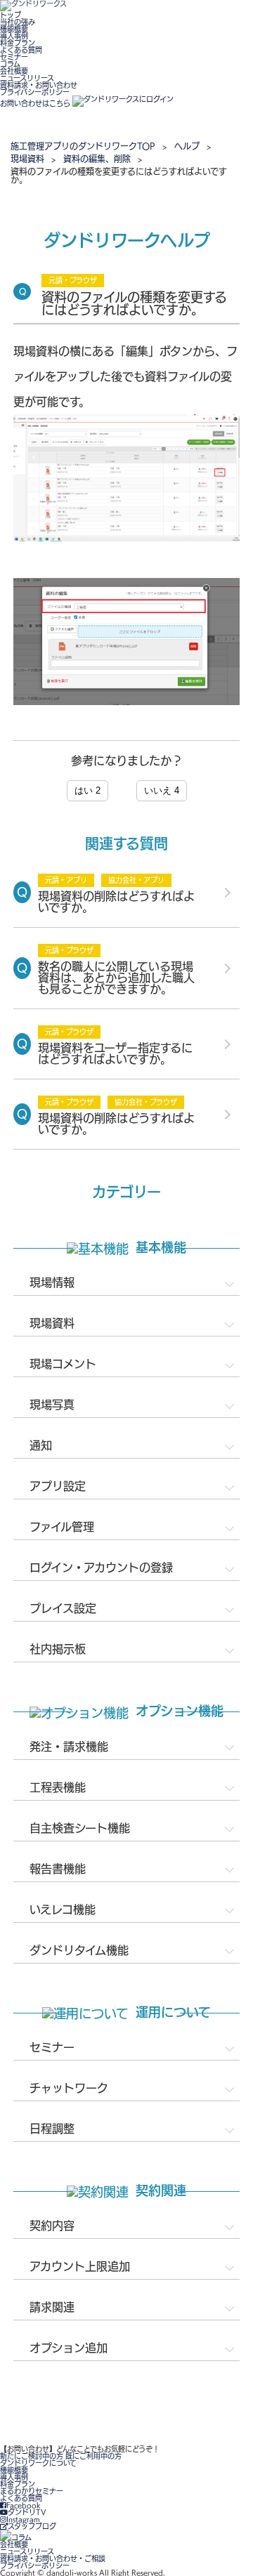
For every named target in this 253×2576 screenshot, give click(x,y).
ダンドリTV (27, 2512)
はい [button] (87, 790)
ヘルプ (187, 146)
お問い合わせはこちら (35, 103)
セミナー (14, 57)
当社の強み (18, 22)
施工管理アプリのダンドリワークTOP (83, 146)
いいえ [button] (162, 790)
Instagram (23, 2519)
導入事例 (14, 36)
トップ (11, 15)
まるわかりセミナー (32, 2491)
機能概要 (14, 29)
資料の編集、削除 (97, 159)
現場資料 (27, 159)
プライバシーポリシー (35, 92)
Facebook (24, 2505)
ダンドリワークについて (38, 2463)
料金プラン (18, 43)
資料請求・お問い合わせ (39, 85)
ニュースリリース (27, 78)
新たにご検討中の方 (32, 2456)
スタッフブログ (32, 2526)
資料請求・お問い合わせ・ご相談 (53, 2558)
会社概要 (14, 71)
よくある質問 (21, 50)
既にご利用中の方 (93, 2456)
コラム (10, 64)
